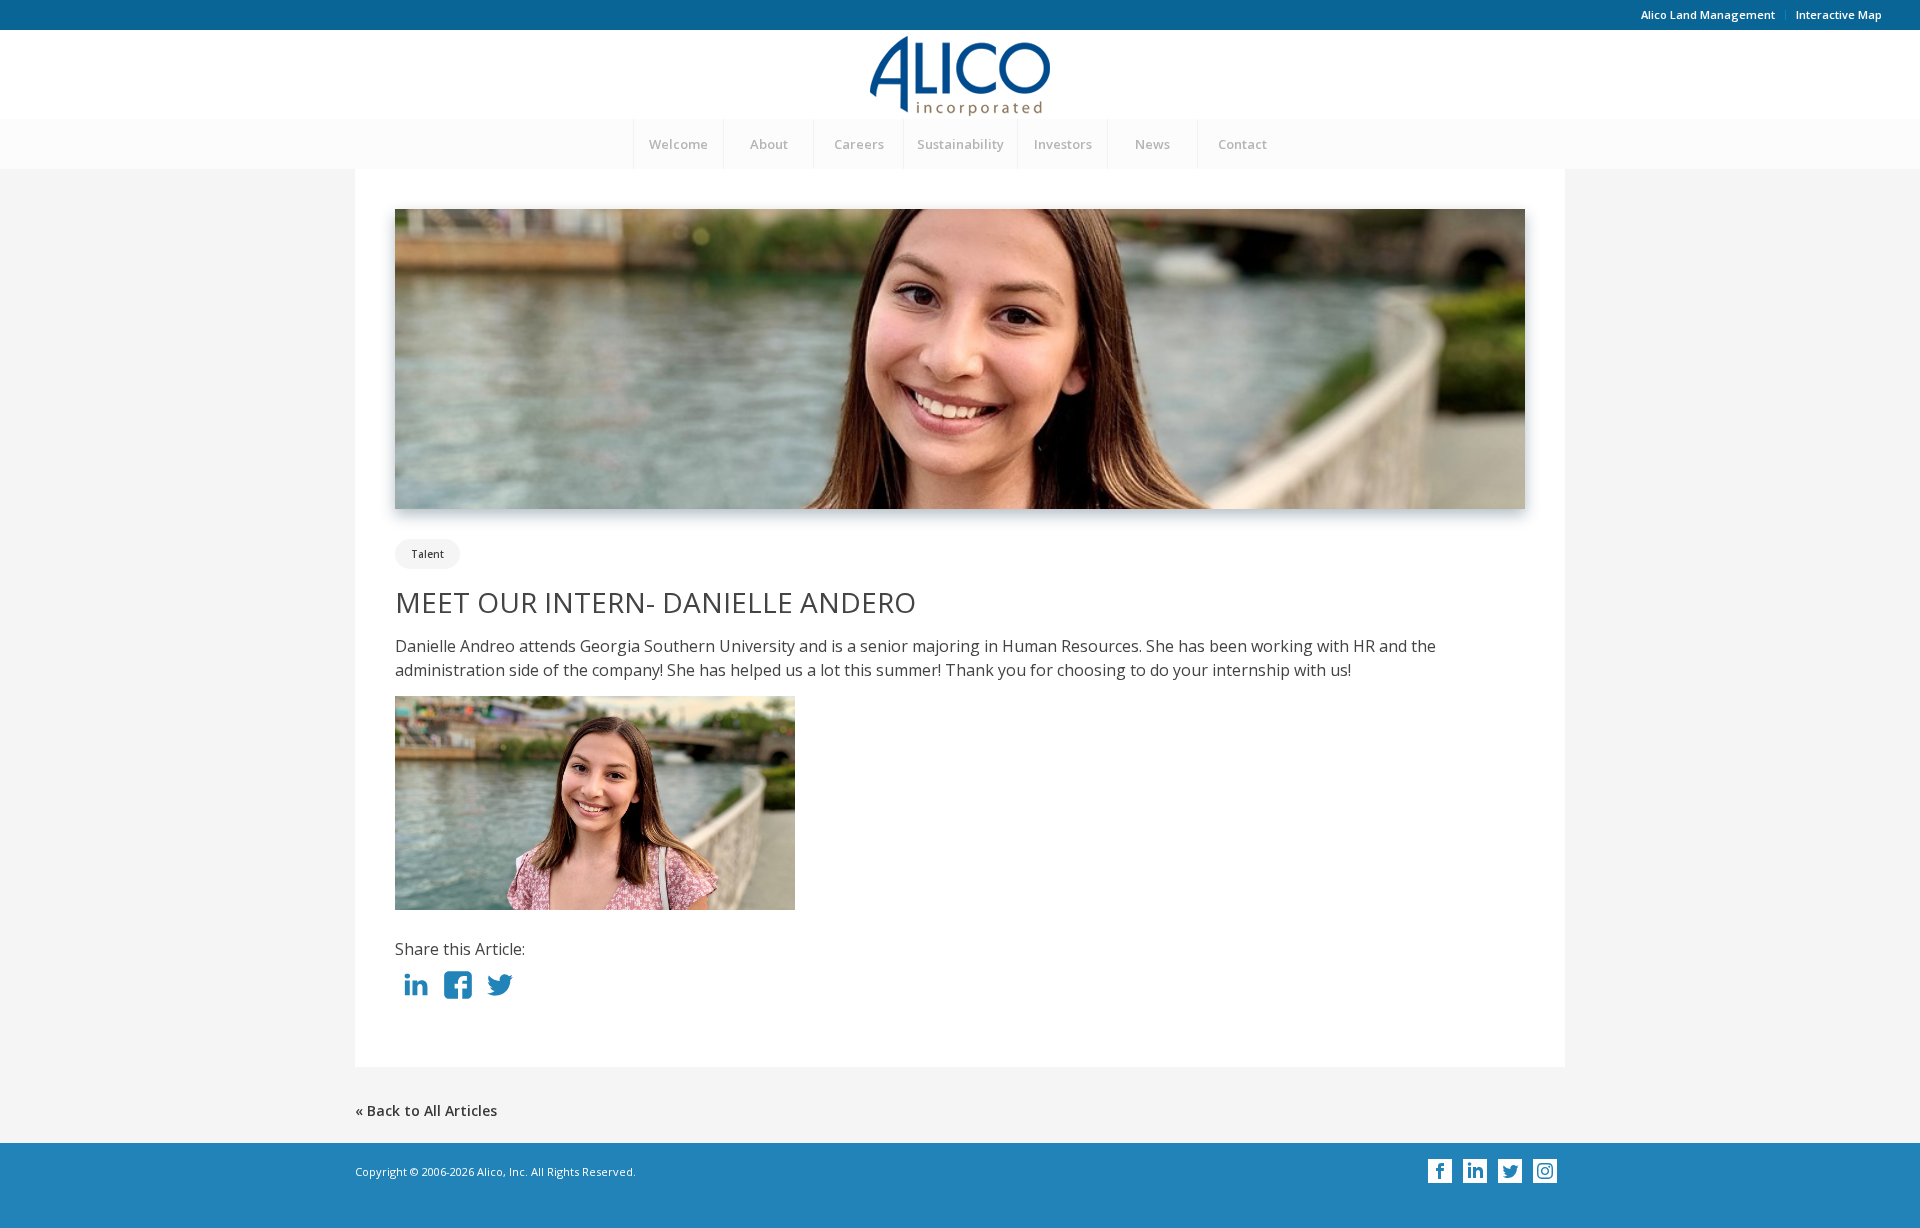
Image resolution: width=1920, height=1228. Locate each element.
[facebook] (458, 993)
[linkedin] (416, 993)
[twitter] (500, 993)
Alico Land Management (1708, 14)
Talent (427, 554)
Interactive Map (1839, 14)
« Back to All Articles (426, 1110)
